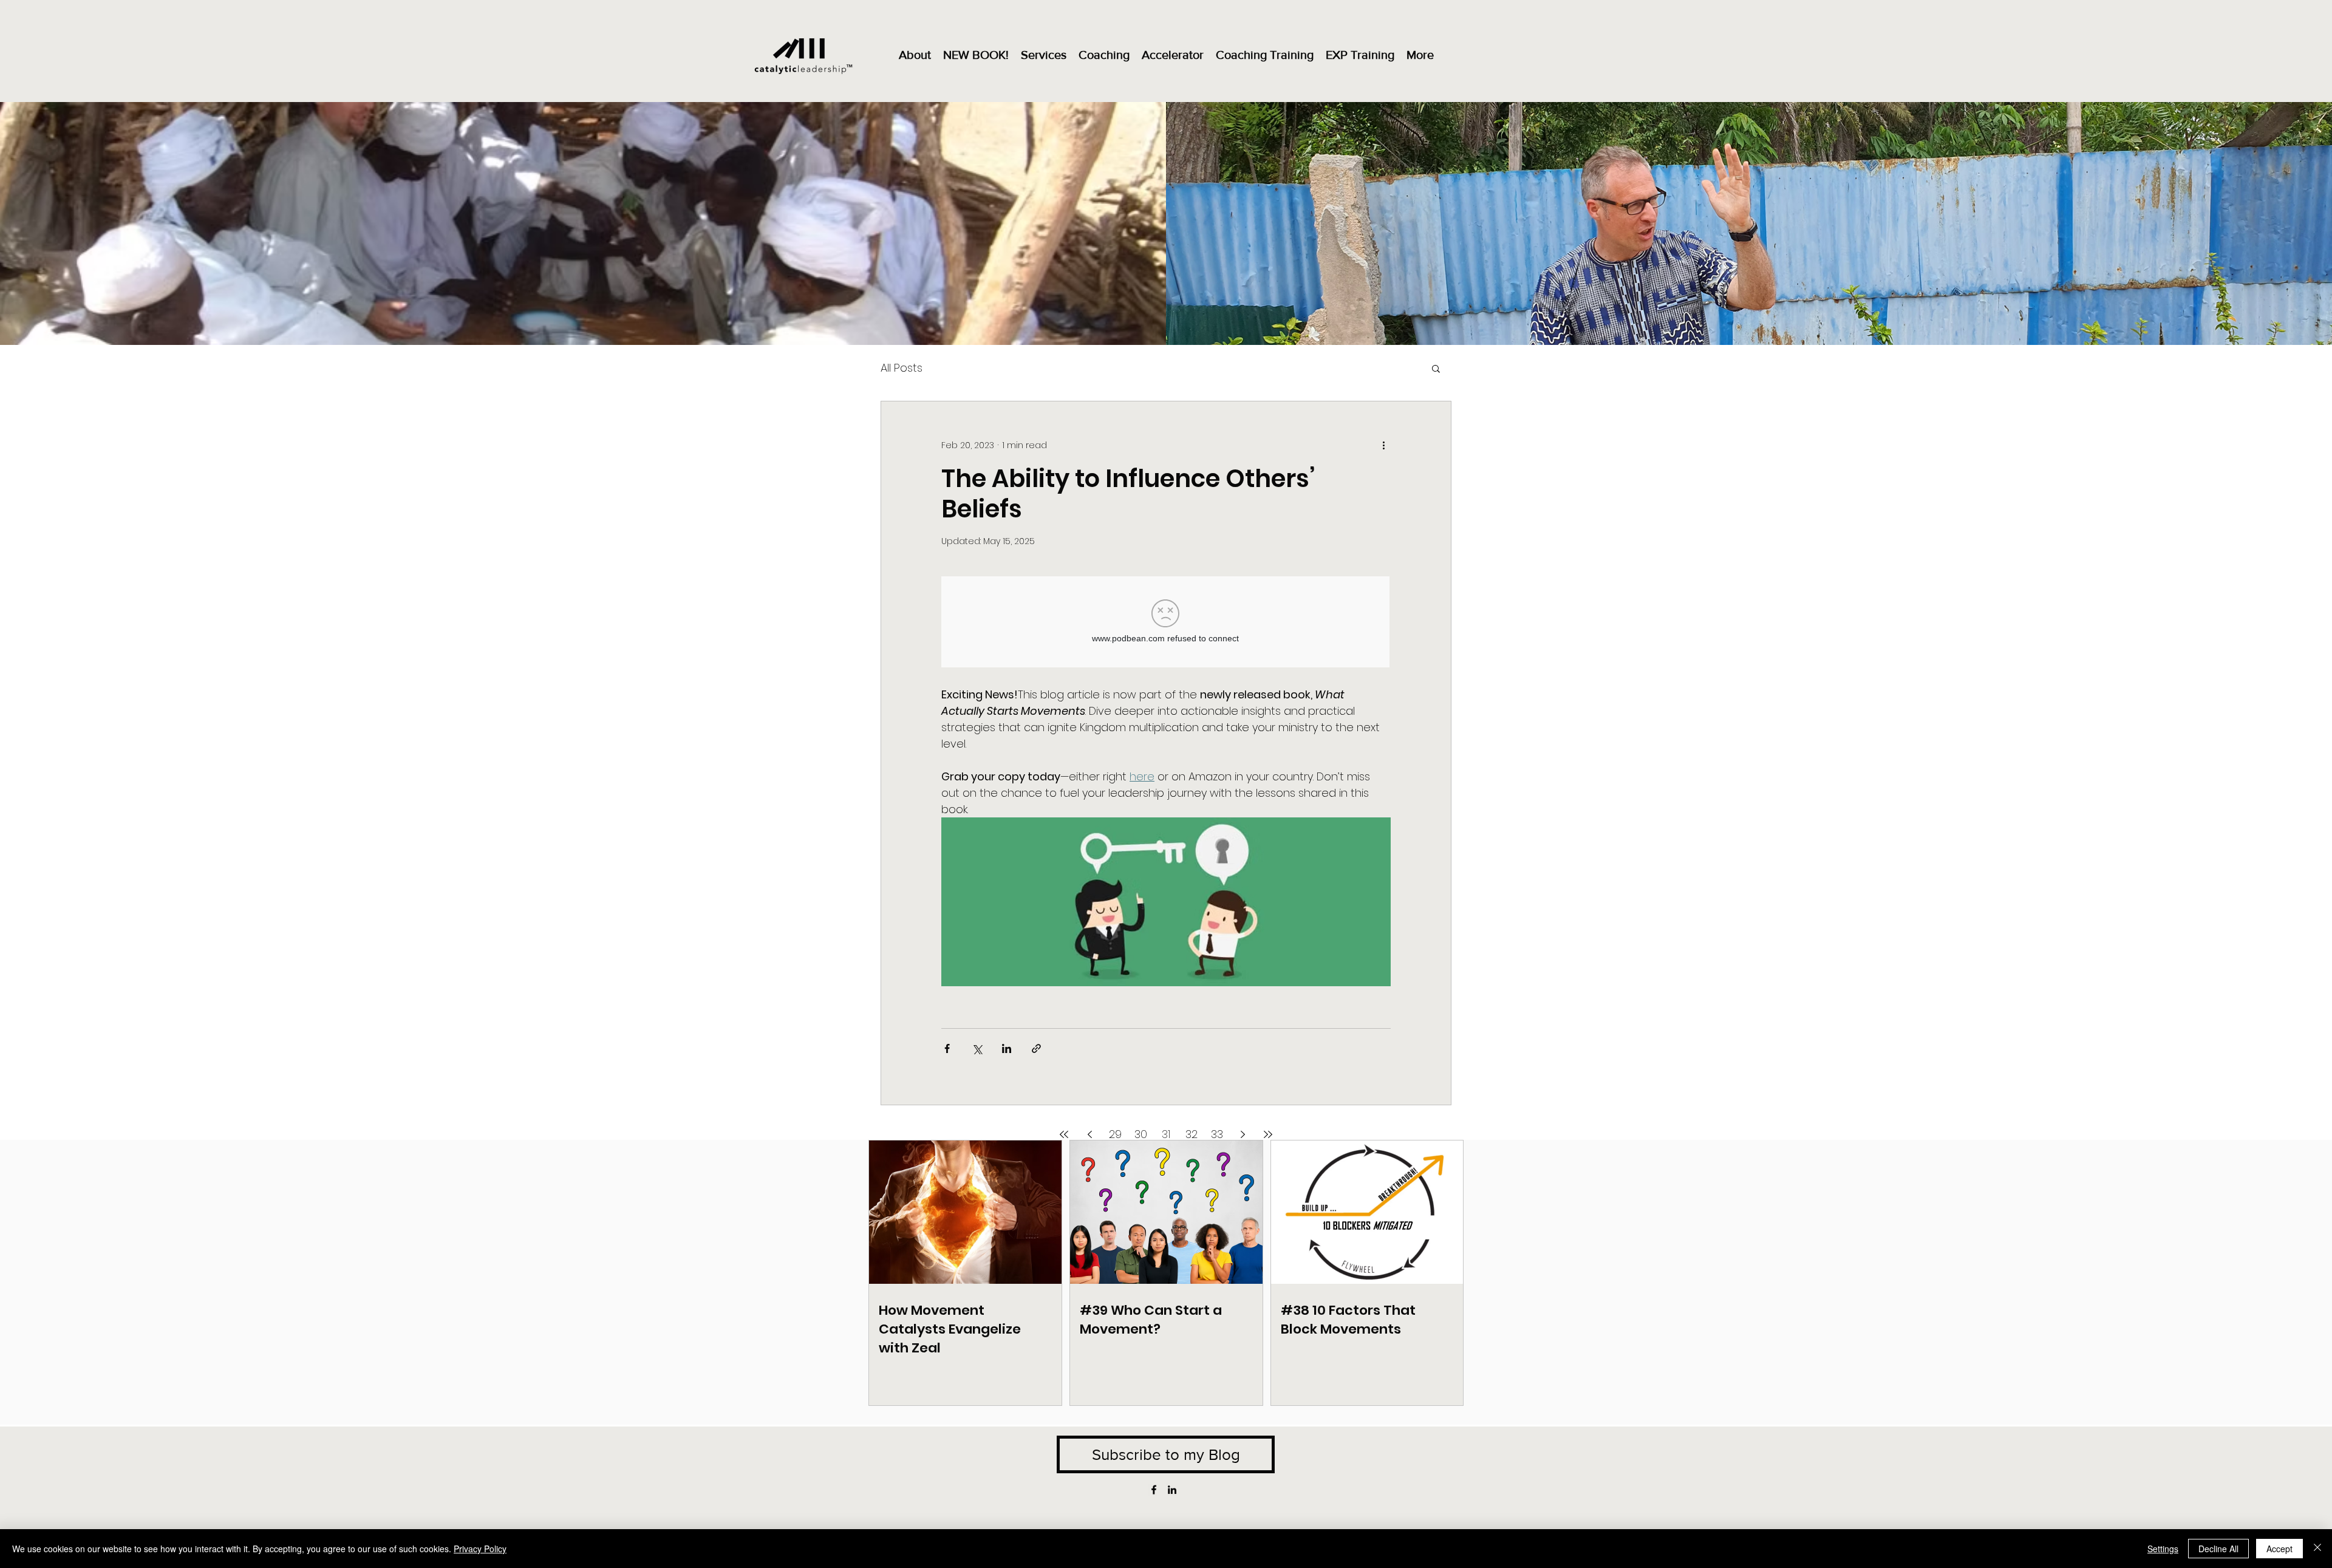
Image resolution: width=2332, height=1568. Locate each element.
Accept (2279, 1549)
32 (1192, 1134)
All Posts (902, 368)
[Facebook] (1154, 1490)
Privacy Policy (480, 1549)
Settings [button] (2163, 1549)
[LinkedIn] (1172, 1490)
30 (1141, 1134)
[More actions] (1383, 445)
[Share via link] (1036, 1048)
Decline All (2218, 1549)
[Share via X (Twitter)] (977, 1048)
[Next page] (1243, 1134)
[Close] (2317, 1549)
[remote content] (1166, 623)
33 (1217, 1134)
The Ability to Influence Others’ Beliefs (1128, 494)
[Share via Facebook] (947, 1048)
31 (1166, 1134)
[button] (1436, 370)
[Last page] (1268, 1134)
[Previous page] (1089, 1134)
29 (1115, 1134)
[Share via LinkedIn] (1007, 1048)
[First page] (1064, 1134)
